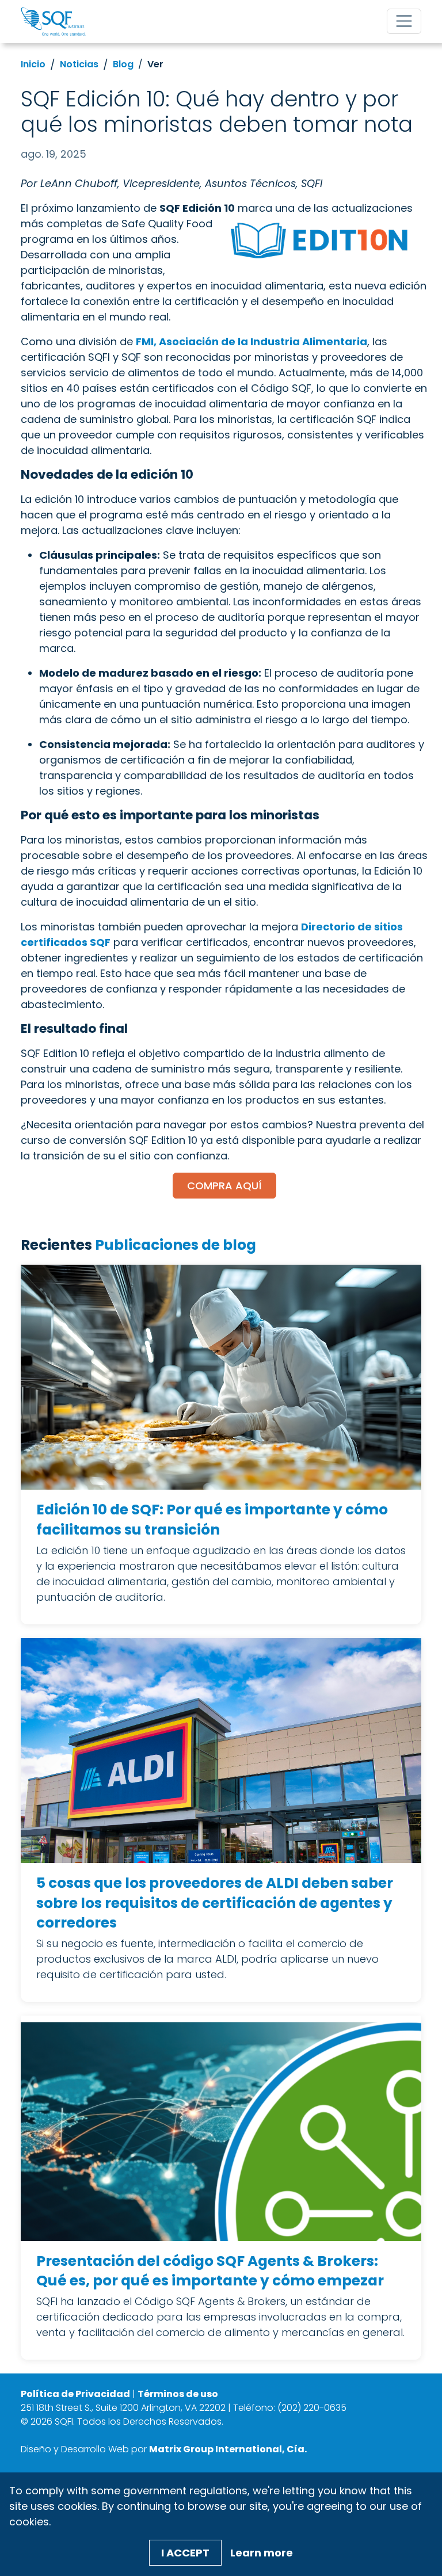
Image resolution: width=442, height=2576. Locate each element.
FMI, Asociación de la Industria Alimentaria (252, 341)
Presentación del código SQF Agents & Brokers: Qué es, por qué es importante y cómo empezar (210, 2271)
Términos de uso (178, 2394)
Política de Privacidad (75, 2394)
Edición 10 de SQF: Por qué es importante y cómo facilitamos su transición (212, 1520)
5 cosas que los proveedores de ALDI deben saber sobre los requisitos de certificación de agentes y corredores (215, 1903)
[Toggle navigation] (404, 21)
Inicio (33, 64)
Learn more (262, 2553)
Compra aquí (224, 1186)
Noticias (79, 64)
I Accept (185, 2553)
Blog (123, 64)
